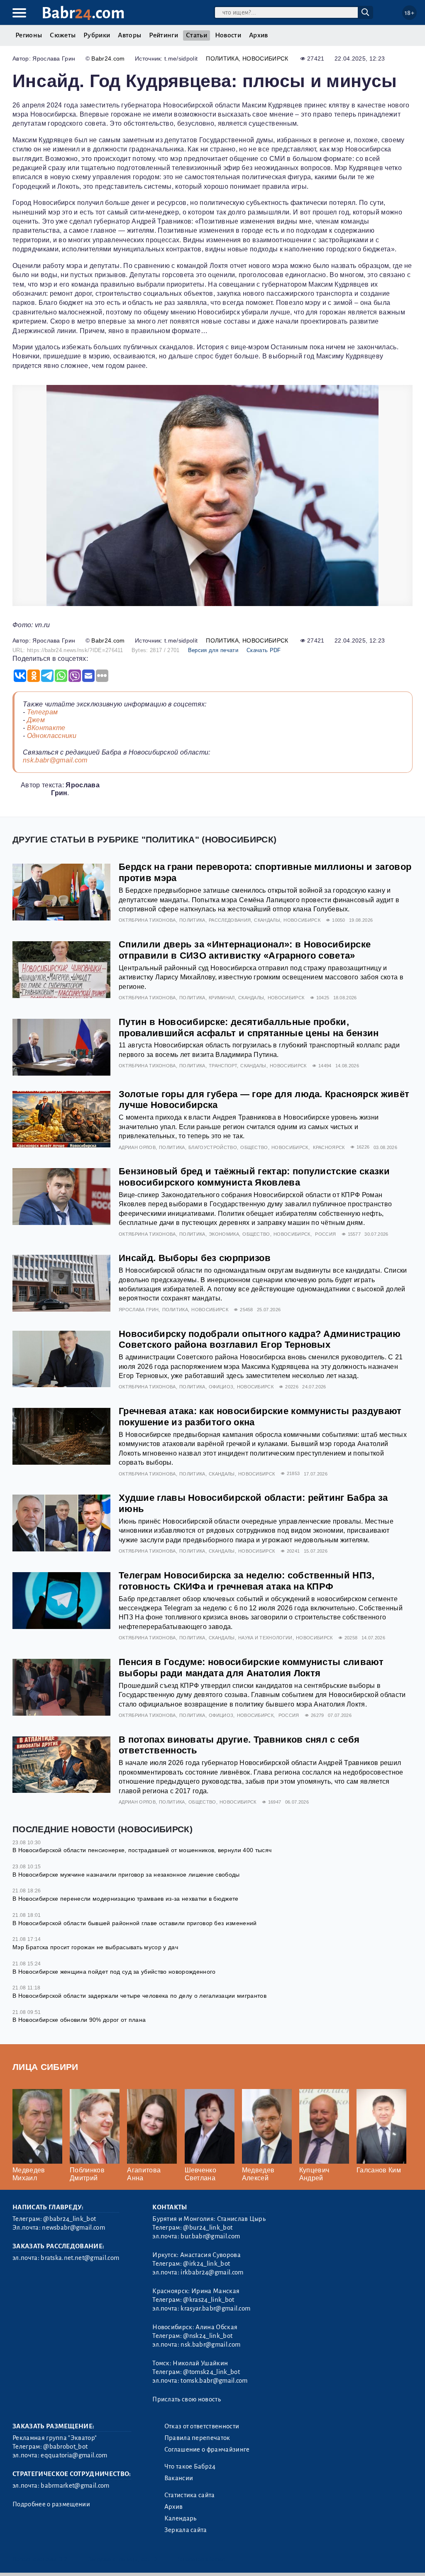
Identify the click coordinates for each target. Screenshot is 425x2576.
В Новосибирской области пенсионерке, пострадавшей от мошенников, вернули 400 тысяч (142, 1850)
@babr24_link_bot (70, 2219)
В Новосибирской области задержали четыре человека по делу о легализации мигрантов (139, 1996)
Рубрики (97, 35)
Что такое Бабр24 (190, 2466)
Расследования (230, 920)
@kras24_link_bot (209, 2300)
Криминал (222, 998)
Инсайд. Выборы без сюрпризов (195, 1258)
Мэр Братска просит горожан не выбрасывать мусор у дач (95, 1947)
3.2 (63, 2559)
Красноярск (329, 1147)
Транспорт (223, 1066)
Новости (228, 35)
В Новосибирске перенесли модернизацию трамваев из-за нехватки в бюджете (126, 1899)
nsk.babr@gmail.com (55, 760)
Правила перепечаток (197, 2438)
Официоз (221, 1387)
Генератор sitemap (201, 2559)
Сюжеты (63, 35)
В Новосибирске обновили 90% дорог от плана (79, 2020)
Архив (259, 35)
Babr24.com (108, 58)
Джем (36, 720)
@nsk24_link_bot (208, 2336)
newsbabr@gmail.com (73, 2228)
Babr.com (83, 13)
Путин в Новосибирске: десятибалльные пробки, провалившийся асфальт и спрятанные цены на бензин (249, 1027)
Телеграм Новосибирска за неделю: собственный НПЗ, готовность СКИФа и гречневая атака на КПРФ (247, 1581)
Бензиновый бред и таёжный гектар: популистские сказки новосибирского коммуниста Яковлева (254, 1177)
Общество (254, 1147)
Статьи (197, 35)
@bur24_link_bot (208, 2228)
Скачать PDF (264, 650)
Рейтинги (164, 35)
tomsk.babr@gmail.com (214, 2381)
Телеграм (43, 712)
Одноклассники (52, 736)
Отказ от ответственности (202, 2426)
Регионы (29, 35)
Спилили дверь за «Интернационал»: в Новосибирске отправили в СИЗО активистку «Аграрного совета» (245, 950)
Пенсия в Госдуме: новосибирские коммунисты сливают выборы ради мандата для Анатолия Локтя (251, 1668)
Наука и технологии (265, 1638)
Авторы (129, 35)
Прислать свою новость (187, 2399)
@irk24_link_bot (206, 2264)
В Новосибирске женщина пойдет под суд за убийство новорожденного (114, 1972)
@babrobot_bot (65, 2447)
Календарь (181, 2518)
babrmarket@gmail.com (75, 2486)
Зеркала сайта (186, 2530)
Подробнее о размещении (51, 2504)
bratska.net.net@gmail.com (80, 2258)
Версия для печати (213, 650)
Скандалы (267, 920)
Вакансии (179, 2478)
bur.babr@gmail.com (210, 2236)
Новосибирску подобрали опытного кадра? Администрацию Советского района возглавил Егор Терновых (260, 1339)
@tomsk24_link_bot (211, 2372)
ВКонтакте (46, 728)
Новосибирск (265, 58)
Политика (222, 58)
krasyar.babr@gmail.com (215, 2308)
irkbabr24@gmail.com (212, 2272)
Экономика (224, 1234)
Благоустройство (213, 1147)
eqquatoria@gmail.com (74, 2455)
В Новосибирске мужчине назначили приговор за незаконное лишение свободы (126, 1875)
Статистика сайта (190, 2495)
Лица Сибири (45, 2067)
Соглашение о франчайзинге (207, 2449)
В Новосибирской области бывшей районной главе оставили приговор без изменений (135, 1923)
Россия (325, 1234)
